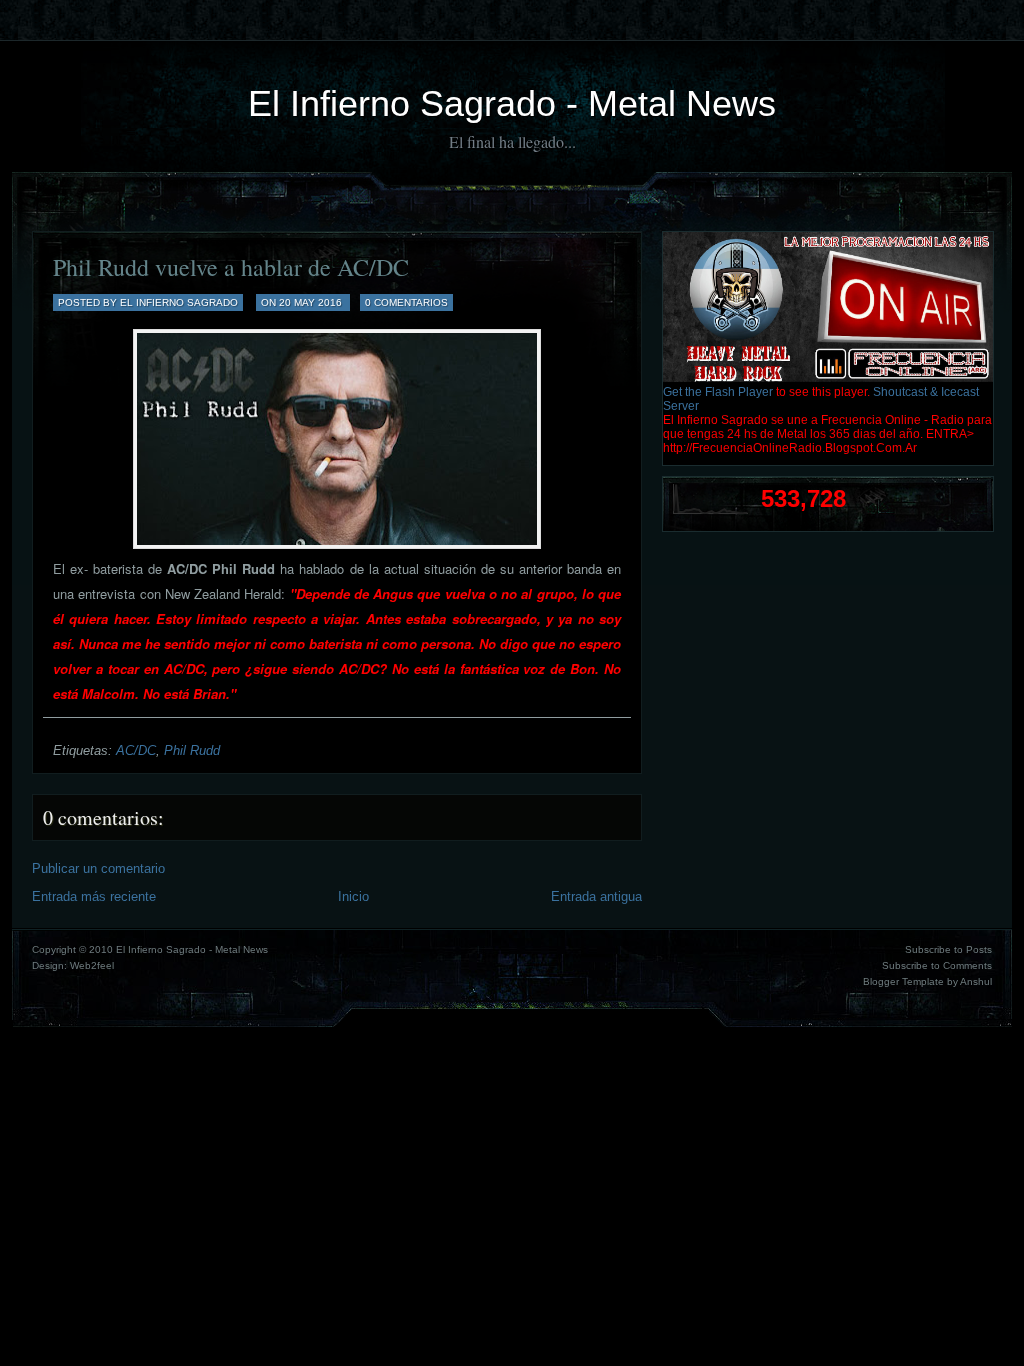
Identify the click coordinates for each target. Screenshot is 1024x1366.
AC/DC (136, 750)
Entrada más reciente (94, 896)
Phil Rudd (192, 750)
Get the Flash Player (718, 392)
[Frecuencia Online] (828, 378)
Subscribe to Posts (948, 949)
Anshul (976, 981)
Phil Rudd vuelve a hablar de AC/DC (231, 267)
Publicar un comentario (98, 868)
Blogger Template (903, 981)
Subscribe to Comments (937, 965)
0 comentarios (406, 302)
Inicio (353, 896)
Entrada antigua (596, 896)
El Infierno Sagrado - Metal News (512, 103)
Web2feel (92, 965)
